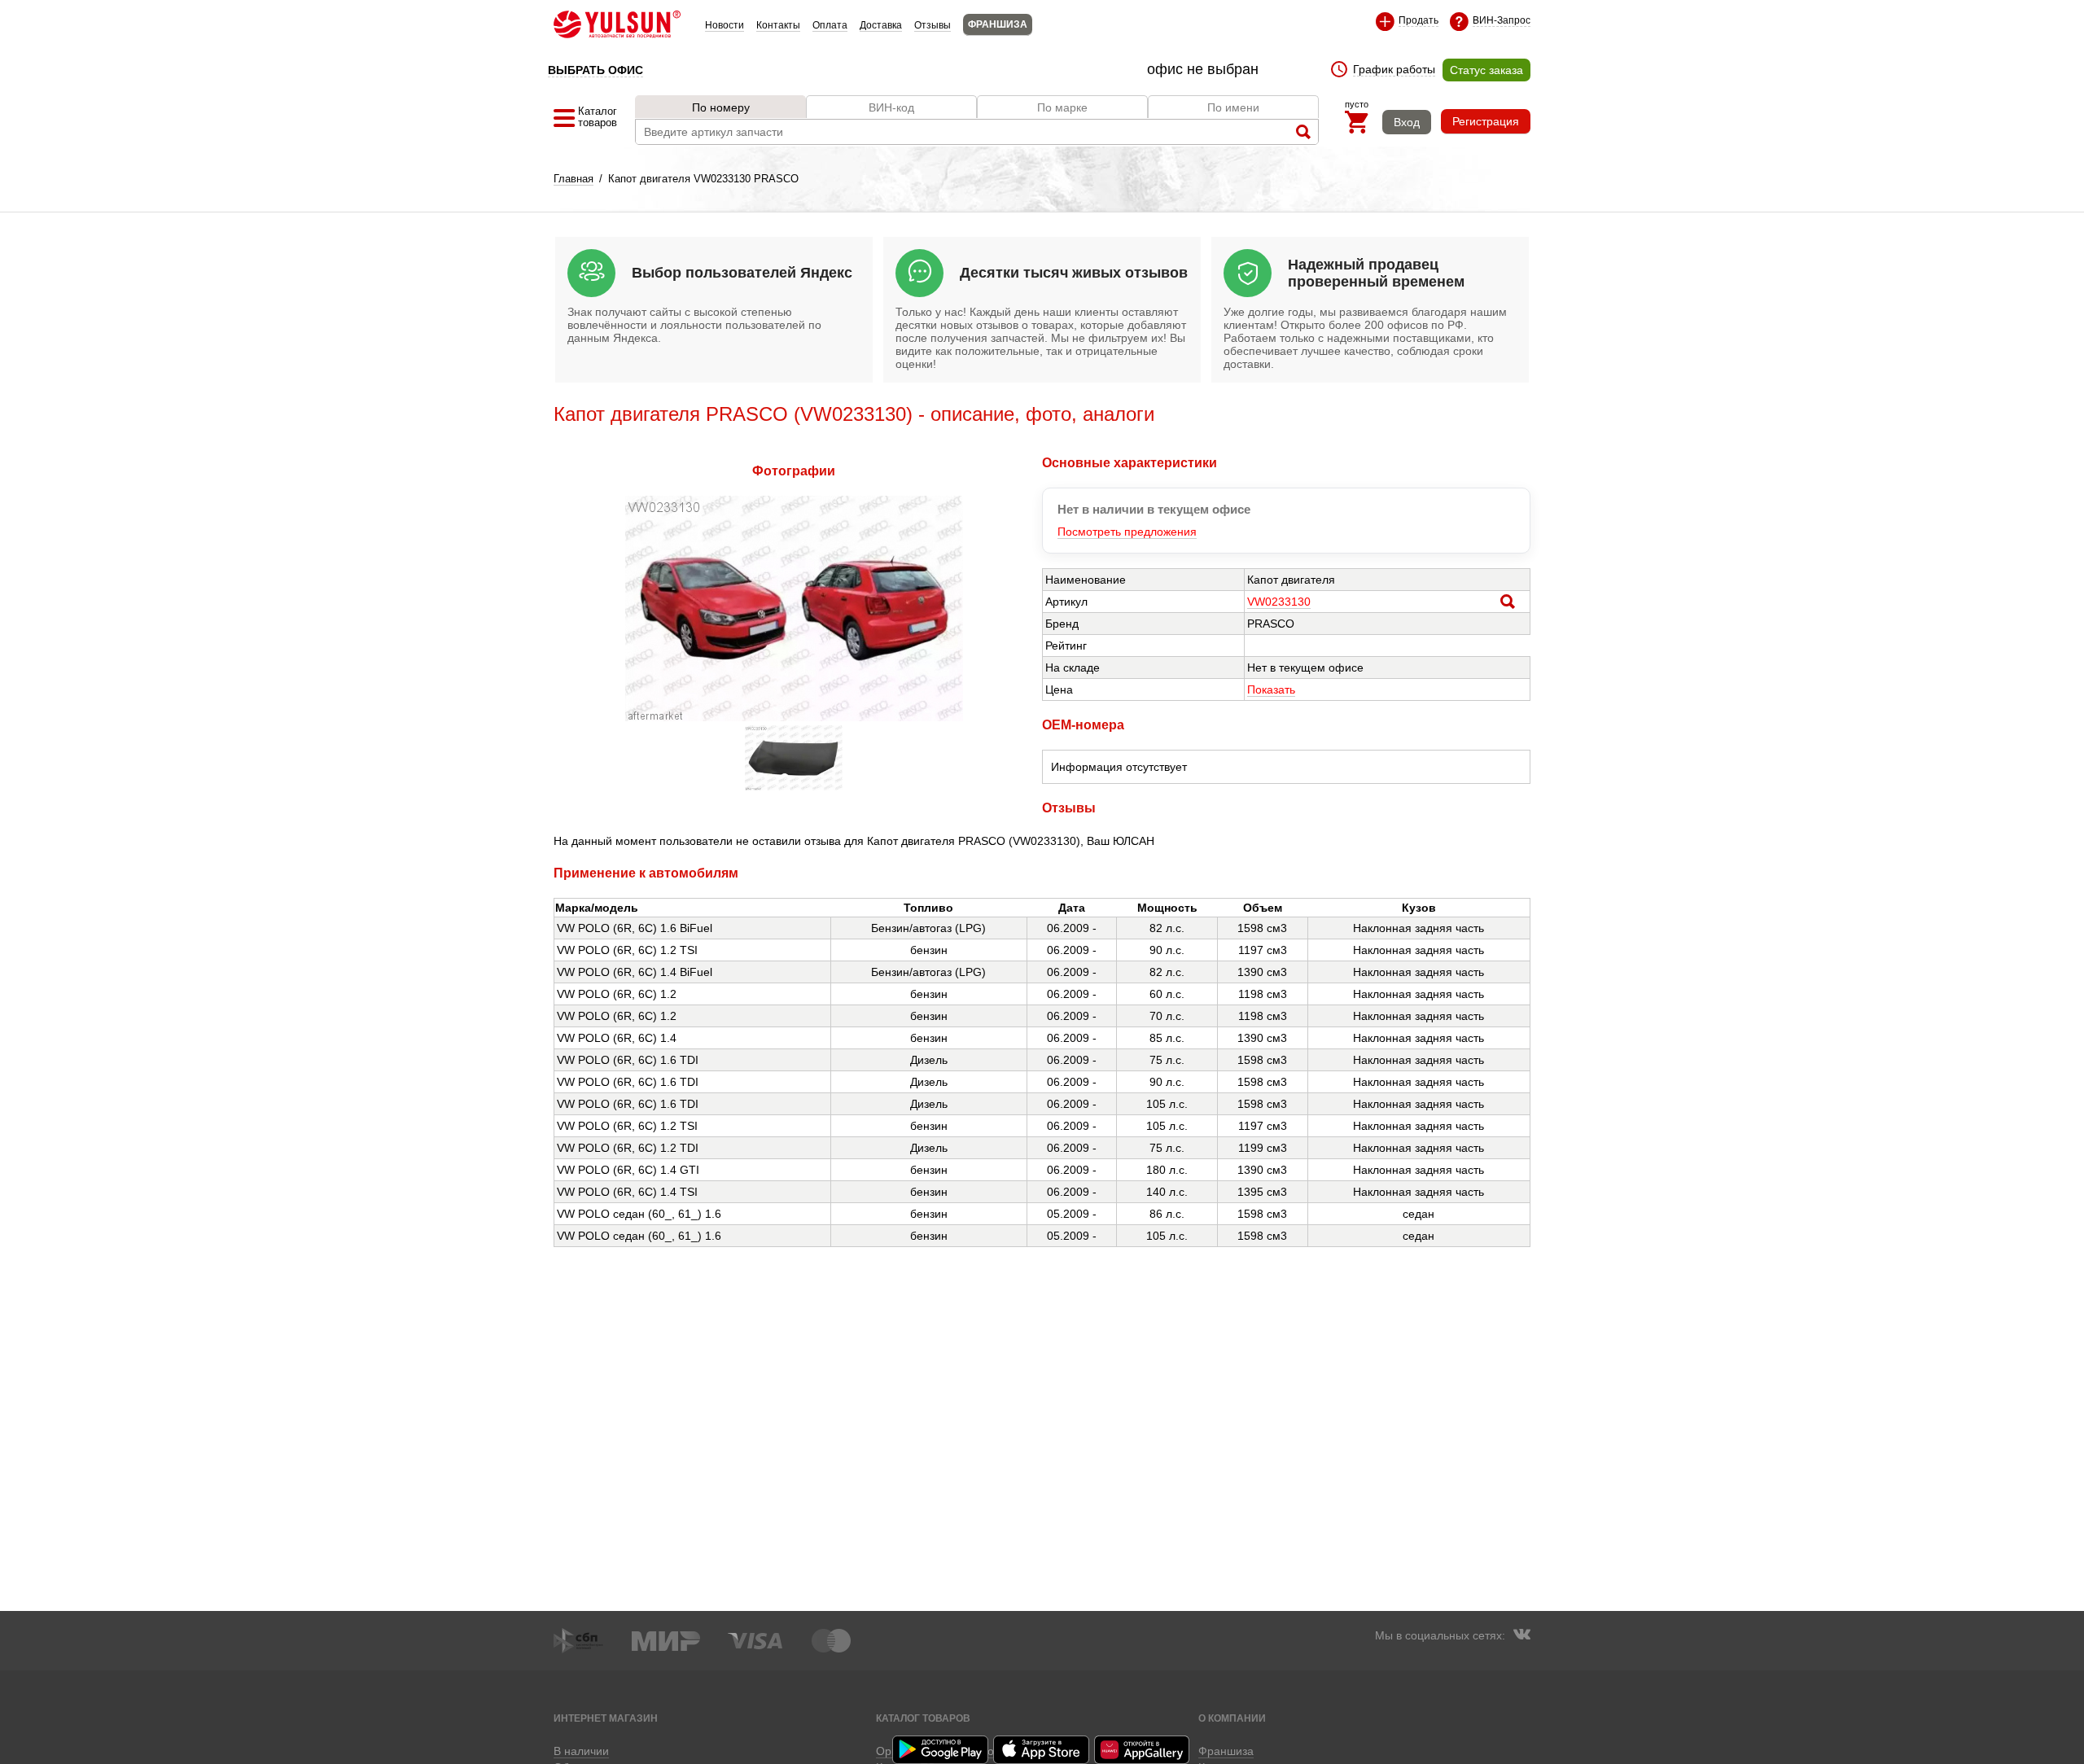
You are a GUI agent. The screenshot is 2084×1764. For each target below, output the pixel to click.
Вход (1407, 122)
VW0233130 (1279, 602)
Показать (1271, 689)
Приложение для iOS (1042, 1750)
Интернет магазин (606, 1718)
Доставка (881, 25)
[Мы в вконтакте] (1521, 1636)
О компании (1232, 1718)
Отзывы (933, 25)
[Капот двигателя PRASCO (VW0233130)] (794, 717)
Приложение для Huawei (1143, 1750)
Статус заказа (1486, 70)
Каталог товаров (923, 1718)
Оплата (830, 25)
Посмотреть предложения (1127, 532)
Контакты (778, 25)
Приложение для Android (941, 1750)
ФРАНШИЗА (998, 24)
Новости (725, 25)
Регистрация (1486, 121)
